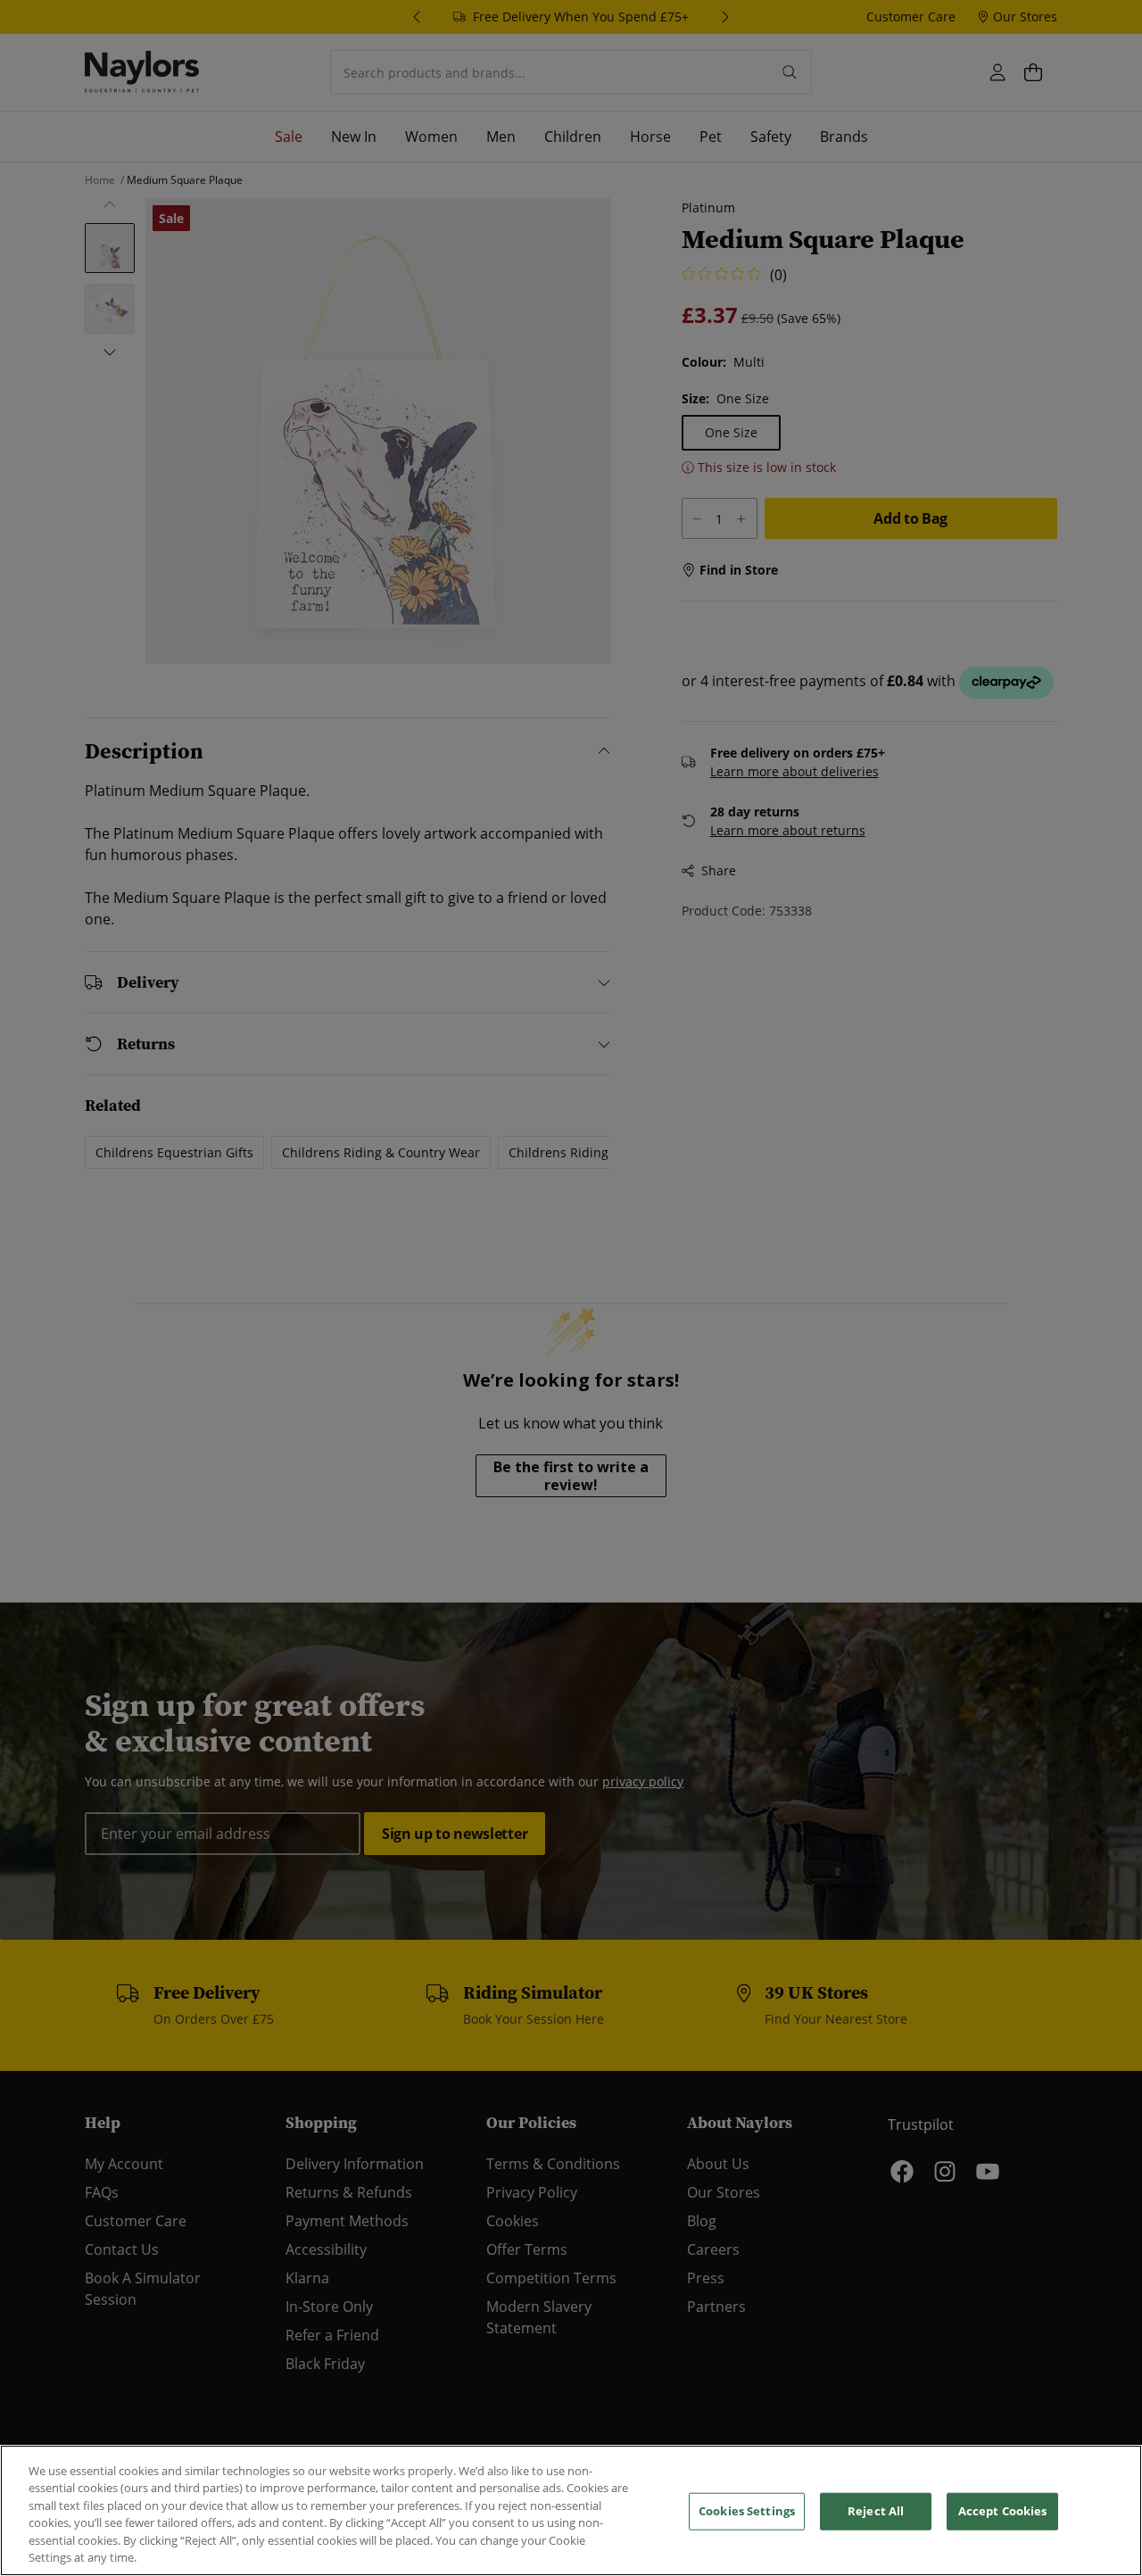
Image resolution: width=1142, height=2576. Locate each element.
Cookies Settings (747, 2511)
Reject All (876, 2511)
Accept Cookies (1003, 2511)
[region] (571, 2510)
